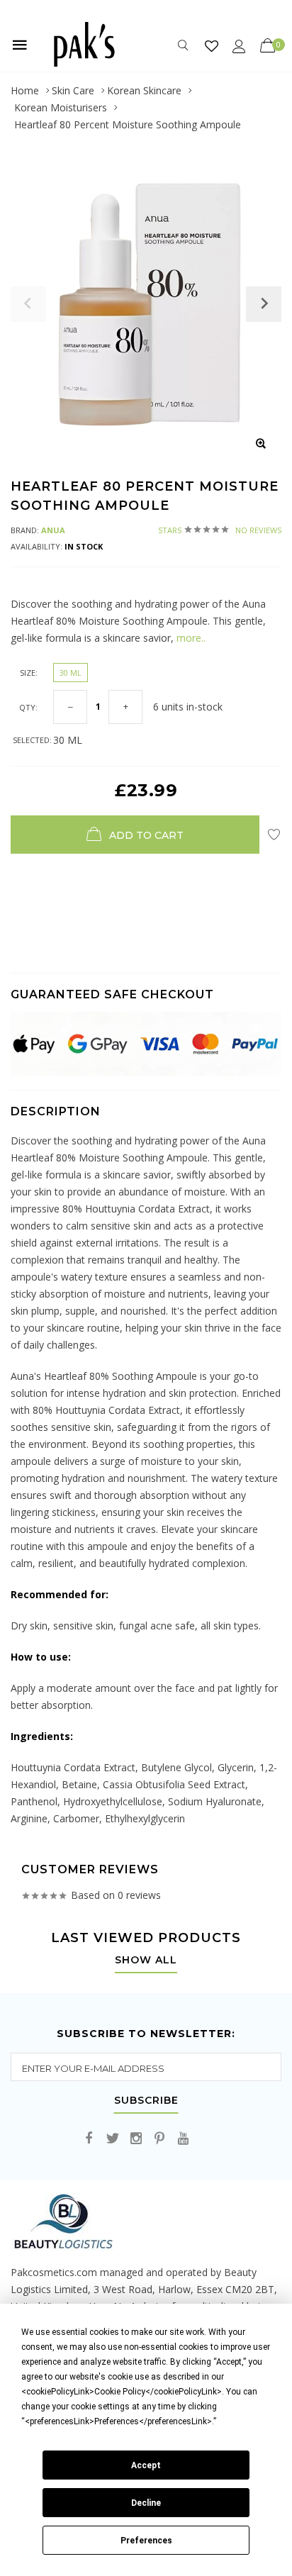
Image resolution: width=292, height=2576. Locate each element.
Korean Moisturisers (61, 107)
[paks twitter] (113, 2139)
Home (25, 90)
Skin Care (73, 90)
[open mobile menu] (20, 45)
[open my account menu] (239, 46)
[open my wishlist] (212, 46)
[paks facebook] (89, 2139)
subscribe (146, 2101)
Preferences (146, 2541)
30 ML (71, 673)
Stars (220, 530)
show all (146, 1961)
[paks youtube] (183, 2139)
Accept (146, 2465)
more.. (190, 638)
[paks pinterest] (159, 2139)
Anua (53, 530)
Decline (146, 2503)
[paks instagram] (136, 2139)
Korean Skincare (144, 90)
